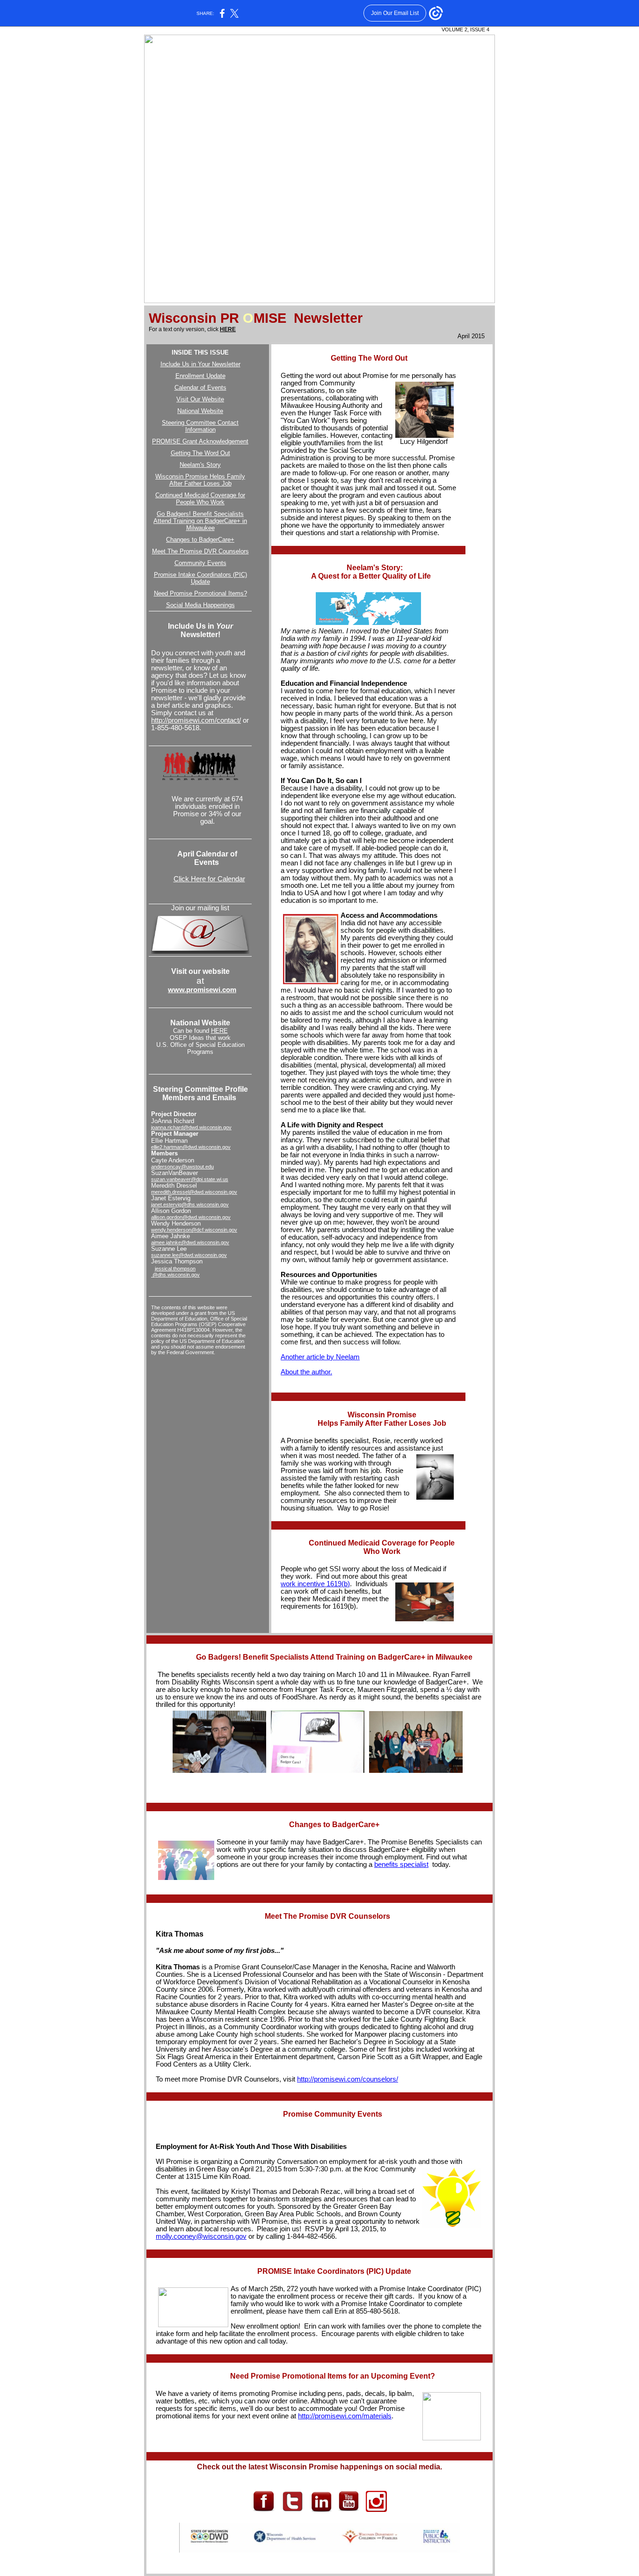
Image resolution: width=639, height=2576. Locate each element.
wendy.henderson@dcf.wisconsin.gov (194, 1230)
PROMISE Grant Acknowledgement (200, 441)
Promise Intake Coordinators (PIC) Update (200, 578)
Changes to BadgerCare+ (200, 540)
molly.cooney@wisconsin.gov (201, 2236)
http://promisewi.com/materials (345, 2416)
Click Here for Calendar (209, 879)
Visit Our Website (200, 399)
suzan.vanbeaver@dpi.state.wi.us (190, 1179)
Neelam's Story (200, 465)
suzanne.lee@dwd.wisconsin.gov (189, 1255)
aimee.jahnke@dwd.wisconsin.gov (190, 1242)
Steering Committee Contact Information (200, 426)
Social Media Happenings (200, 605)
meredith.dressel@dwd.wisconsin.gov (194, 1192)
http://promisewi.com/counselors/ (348, 2079)
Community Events (200, 563)
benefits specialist (401, 1865)
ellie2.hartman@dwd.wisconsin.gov (191, 1147)
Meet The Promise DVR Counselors (200, 551)
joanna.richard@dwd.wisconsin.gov (191, 1127)
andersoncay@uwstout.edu (182, 1167)
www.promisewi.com (202, 990)
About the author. (306, 1372)
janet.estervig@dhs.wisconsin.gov (190, 1205)
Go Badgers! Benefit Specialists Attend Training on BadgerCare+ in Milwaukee (200, 521)
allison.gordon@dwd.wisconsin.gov (191, 1217)
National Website (200, 411)
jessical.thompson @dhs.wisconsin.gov (175, 1272)
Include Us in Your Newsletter (200, 364)
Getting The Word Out (200, 453)
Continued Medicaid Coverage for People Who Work (200, 499)
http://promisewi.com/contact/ (196, 720)
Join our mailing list (200, 908)
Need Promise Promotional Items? (200, 593)
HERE (228, 329)
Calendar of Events (200, 388)
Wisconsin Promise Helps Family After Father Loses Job (200, 480)
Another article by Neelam (320, 1357)
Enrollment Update (200, 376)
